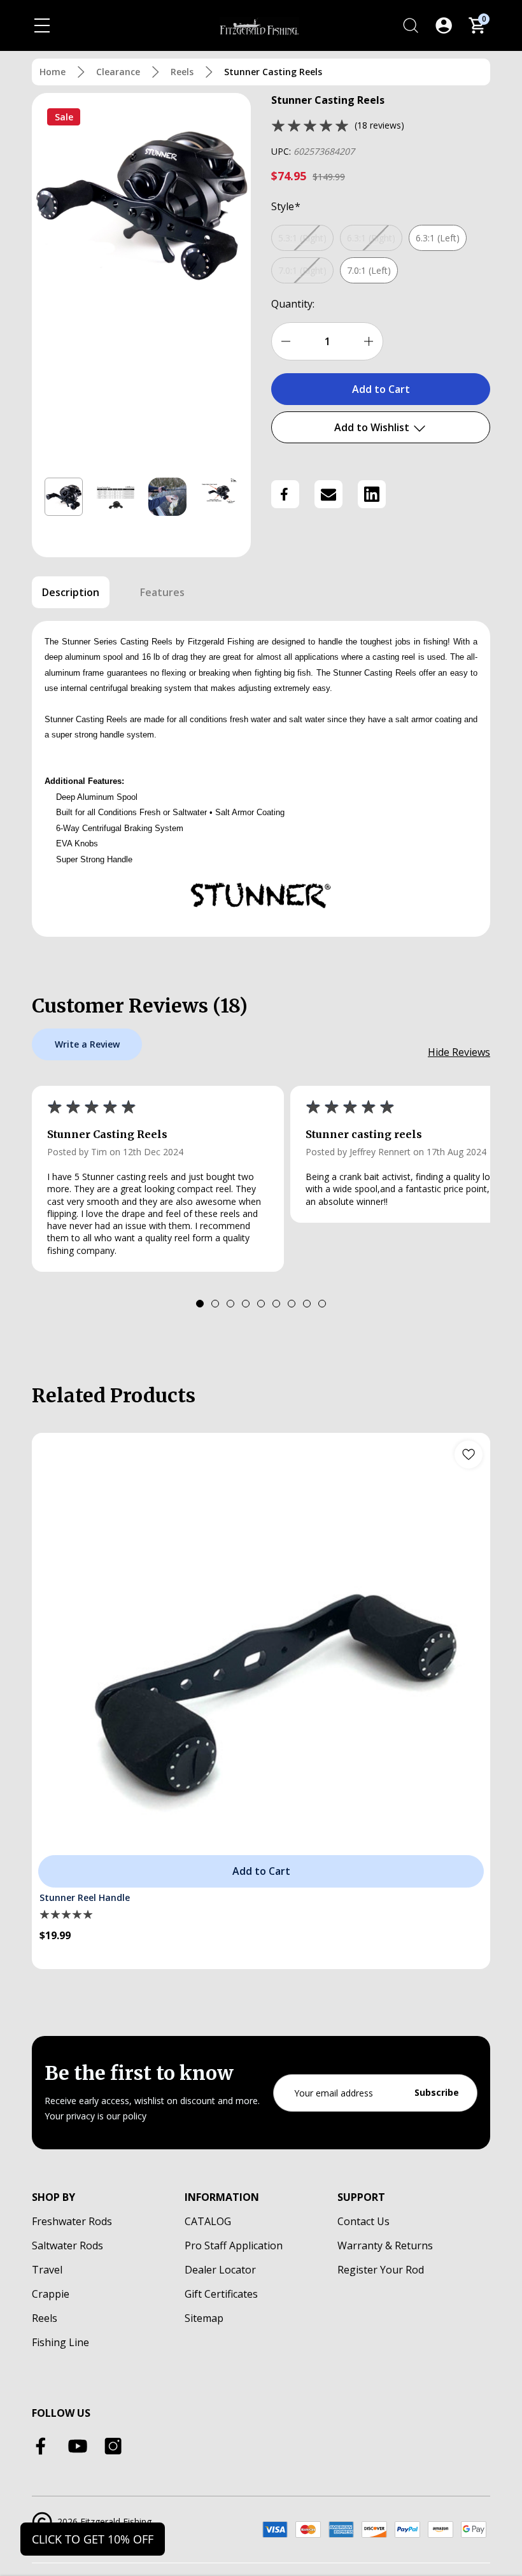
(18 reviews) (379, 125)
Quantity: (293, 304)
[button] (64, 497)
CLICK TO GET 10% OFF (93, 2539)
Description (71, 592)
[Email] (328, 494)
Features (162, 592)
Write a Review (87, 1044)
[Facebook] (285, 494)
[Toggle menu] (42, 25)
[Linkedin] (372, 494)
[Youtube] (78, 2446)
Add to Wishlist (373, 427)
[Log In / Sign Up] (444, 25)
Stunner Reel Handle (85, 1897)
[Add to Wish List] (469, 1455)
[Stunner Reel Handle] (261, 1662)
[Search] (411, 25)
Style (286, 206)
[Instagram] (113, 2446)
